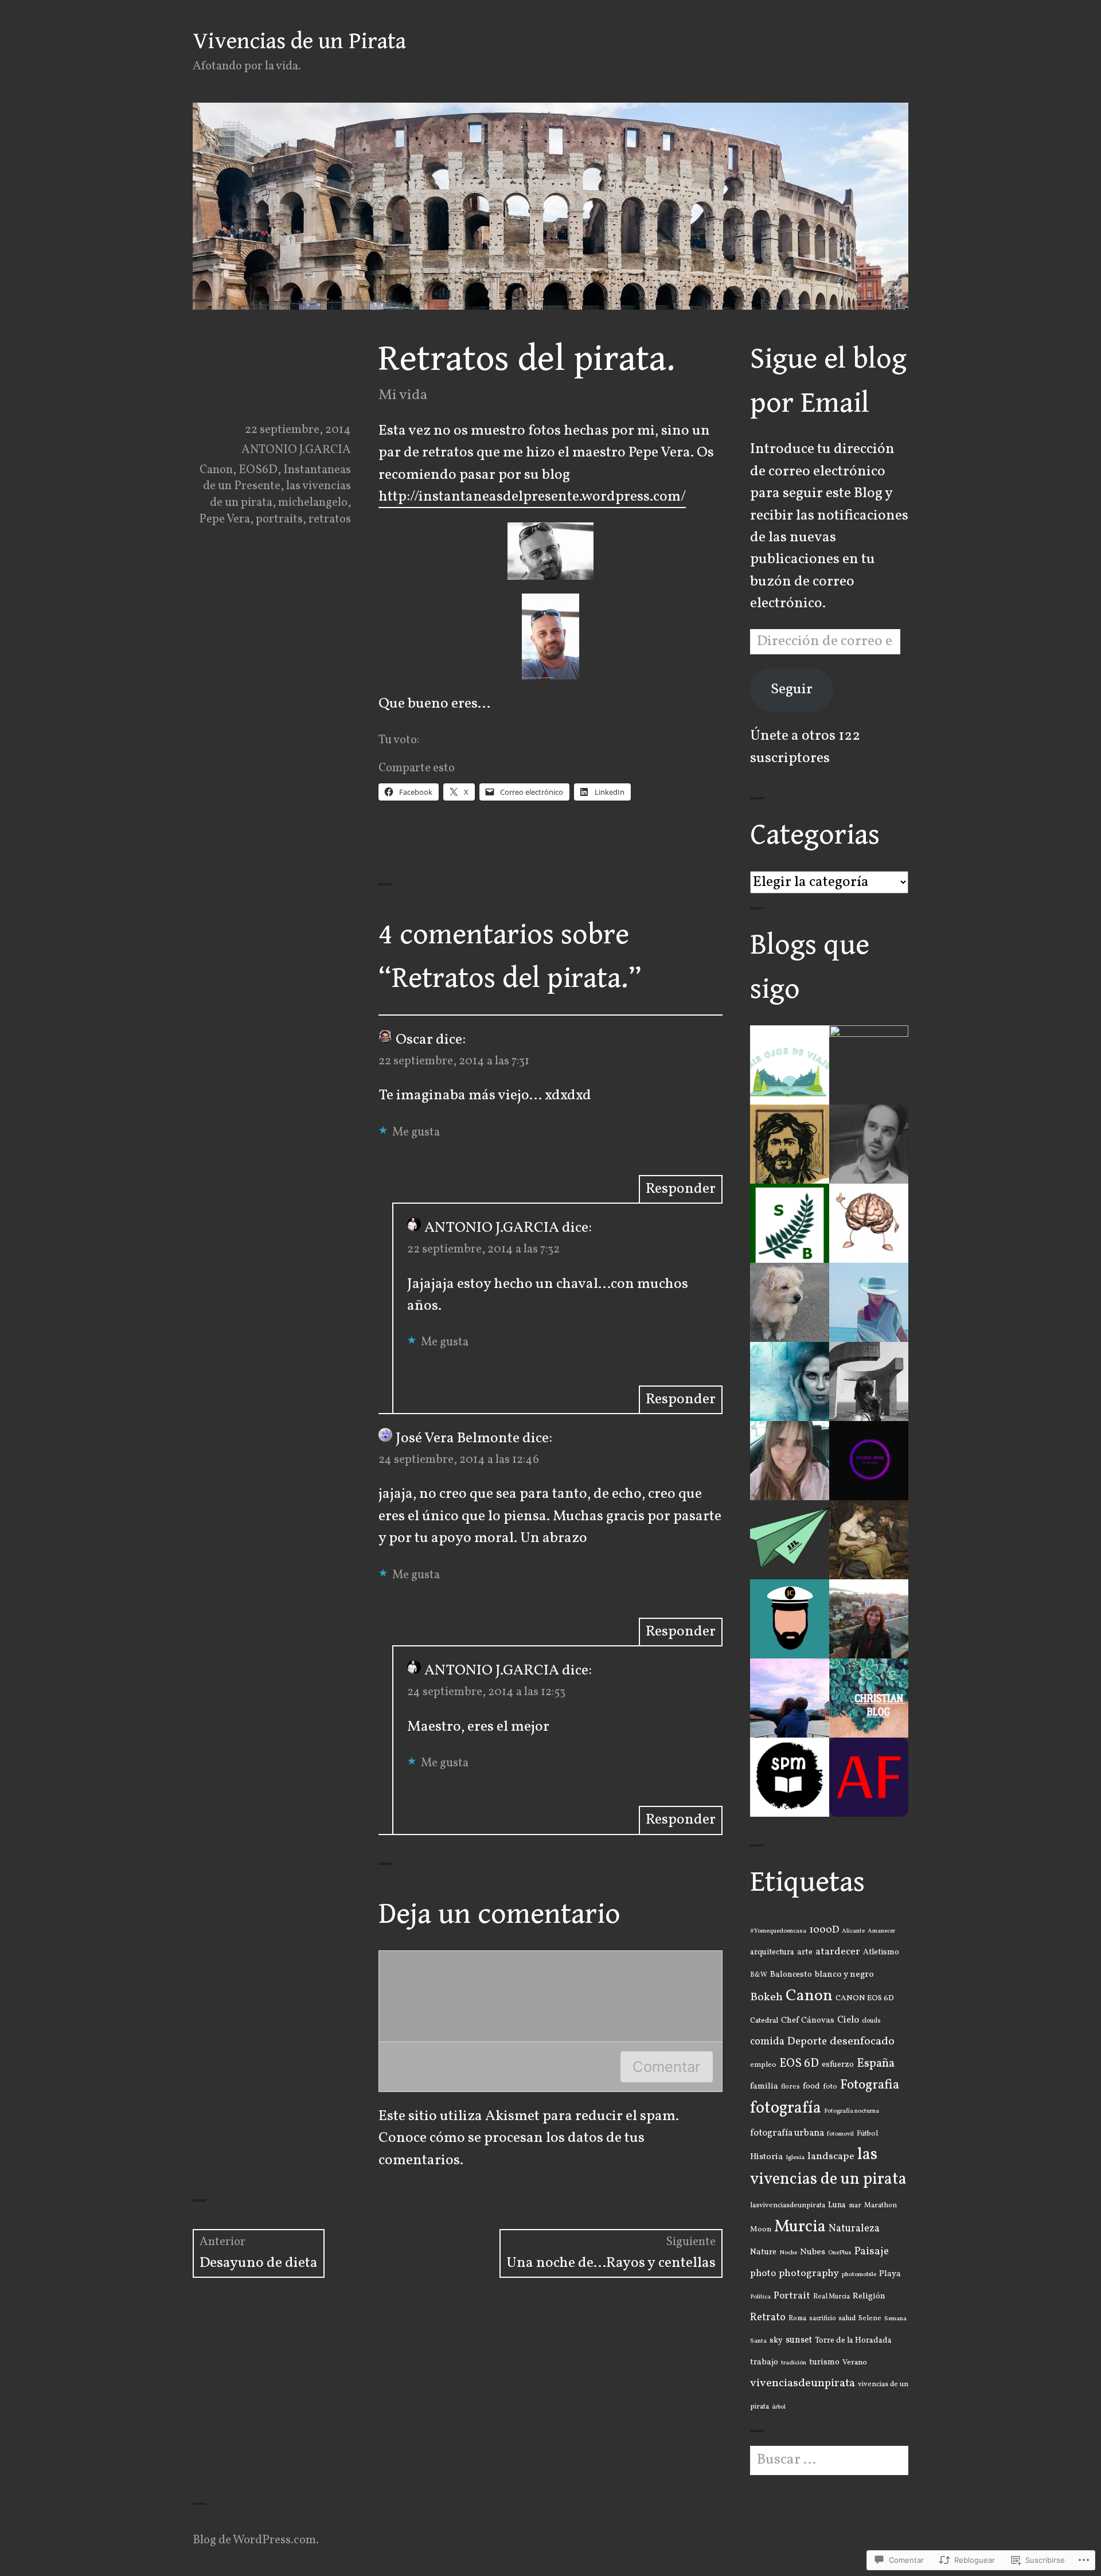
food (811, 2086)
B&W (759, 1975)
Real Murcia (831, 2297)
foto (830, 2087)
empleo (763, 2065)
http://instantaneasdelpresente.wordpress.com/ (532, 497)
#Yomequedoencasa (778, 1931)
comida (767, 2042)
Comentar (667, 2066)
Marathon (881, 2206)
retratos (330, 519)
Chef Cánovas (808, 2020)
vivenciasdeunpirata (803, 2383)
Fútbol (867, 2134)
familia (764, 2087)
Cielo (848, 2020)
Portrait (792, 2296)
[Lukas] (790, 1302)
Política (760, 2297)
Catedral (764, 2021)
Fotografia (870, 2085)
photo (763, 2274)
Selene (870, 2319)
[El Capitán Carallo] (790, 1619)
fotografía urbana (787, 2133)
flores (790, 2087)
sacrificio (822, 2319)
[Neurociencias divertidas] (869, 1223)
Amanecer (881, 1931)
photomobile (859, 2274)
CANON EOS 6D (865, 1998)
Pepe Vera (225, 519)
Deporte (807, 2042)
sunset (799, 2340)
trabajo (764, 2362)
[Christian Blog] (869, 1698)
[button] (550, 551)
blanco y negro (844, 1974)
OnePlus (840, 2253)
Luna (837, 2205)
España (876, 2064)
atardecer (838, 1952)
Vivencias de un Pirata (299, 41)
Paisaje (872, 2252)
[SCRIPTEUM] (790, 1777)
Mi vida (403, 395)
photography (809, 2273)
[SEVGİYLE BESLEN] (790, 1223)
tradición (794, 2363)
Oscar (414, 1040)
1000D (824, 1930)
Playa (890, 2274)
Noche (788, 2253)
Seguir (792, 690)
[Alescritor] (869, 1144)
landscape (831, 2157)
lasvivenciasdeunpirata (788, 2206)
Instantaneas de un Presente (277, 478)
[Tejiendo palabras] (790, 1461)
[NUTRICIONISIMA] (869, 1540)
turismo (824, 2362)
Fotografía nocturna (852, 2111)
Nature (763, 2252)
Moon (761, 2229)
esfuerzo (838, 2065)
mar (855, 2206)
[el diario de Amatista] (869, 1381)
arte (805, 1952)
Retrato (768, 2318)
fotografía (786, 2109)
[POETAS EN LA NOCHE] (869, 1302)
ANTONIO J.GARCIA (296, 450)
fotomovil (840, 2134)
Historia (766, 2157)
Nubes (813, 2252)
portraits (279, 519)
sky (776, 2341)
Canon (216, 470)
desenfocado (862, 2042)
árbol (779, 2407)
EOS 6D (799, 2064)
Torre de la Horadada (853, 2341)
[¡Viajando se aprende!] (790, 1698)
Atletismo (881, 1952)
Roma (797, 2319)
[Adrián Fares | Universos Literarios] (869, 1777)
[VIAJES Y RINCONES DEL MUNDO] (790, 1540)
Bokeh (766, 1997)
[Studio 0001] (869, 1461)
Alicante (853, 1931)
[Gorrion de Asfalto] (790, 1144)
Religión (869, 2296)
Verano (855, 2362)
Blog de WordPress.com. (256, 2540)
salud (847, 2319)
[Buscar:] (829, 2460)
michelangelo (313, 503)
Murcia (800, 2227)
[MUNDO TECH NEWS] (869, 1065)
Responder (681, 1189)
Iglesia (795, 2157)
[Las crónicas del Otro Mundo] (790, 1381)
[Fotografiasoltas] (869, 1619)
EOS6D (258, 470)
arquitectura (772, 1952)
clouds (871, 2021)
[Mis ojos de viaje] (790, 1065)
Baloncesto (791, 1974)
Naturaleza (854, 2229)
